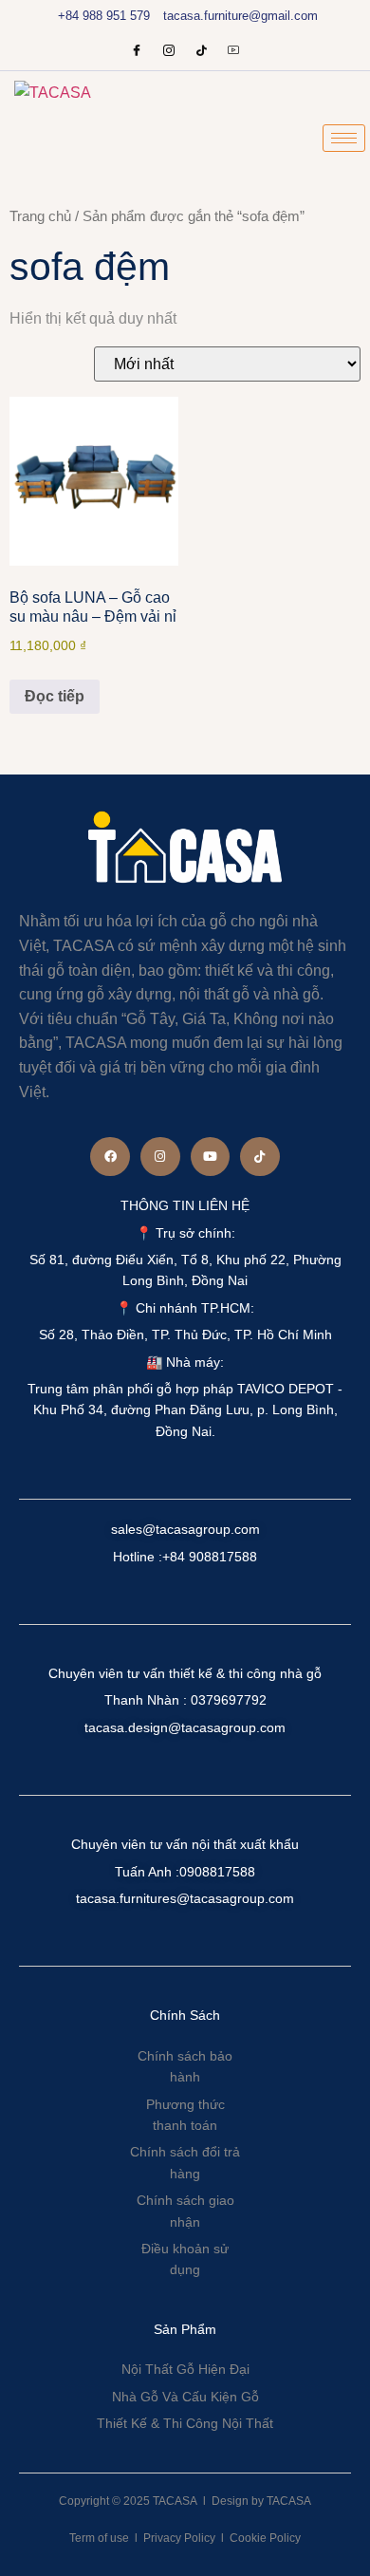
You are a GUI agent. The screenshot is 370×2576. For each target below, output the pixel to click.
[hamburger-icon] (344, 138)
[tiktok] (201, 52)
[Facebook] (137, 52)
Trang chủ (40, 216)
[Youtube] (233, 52)
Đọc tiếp (55, 696)
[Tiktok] (260, 1157)
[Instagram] (169, 52)
